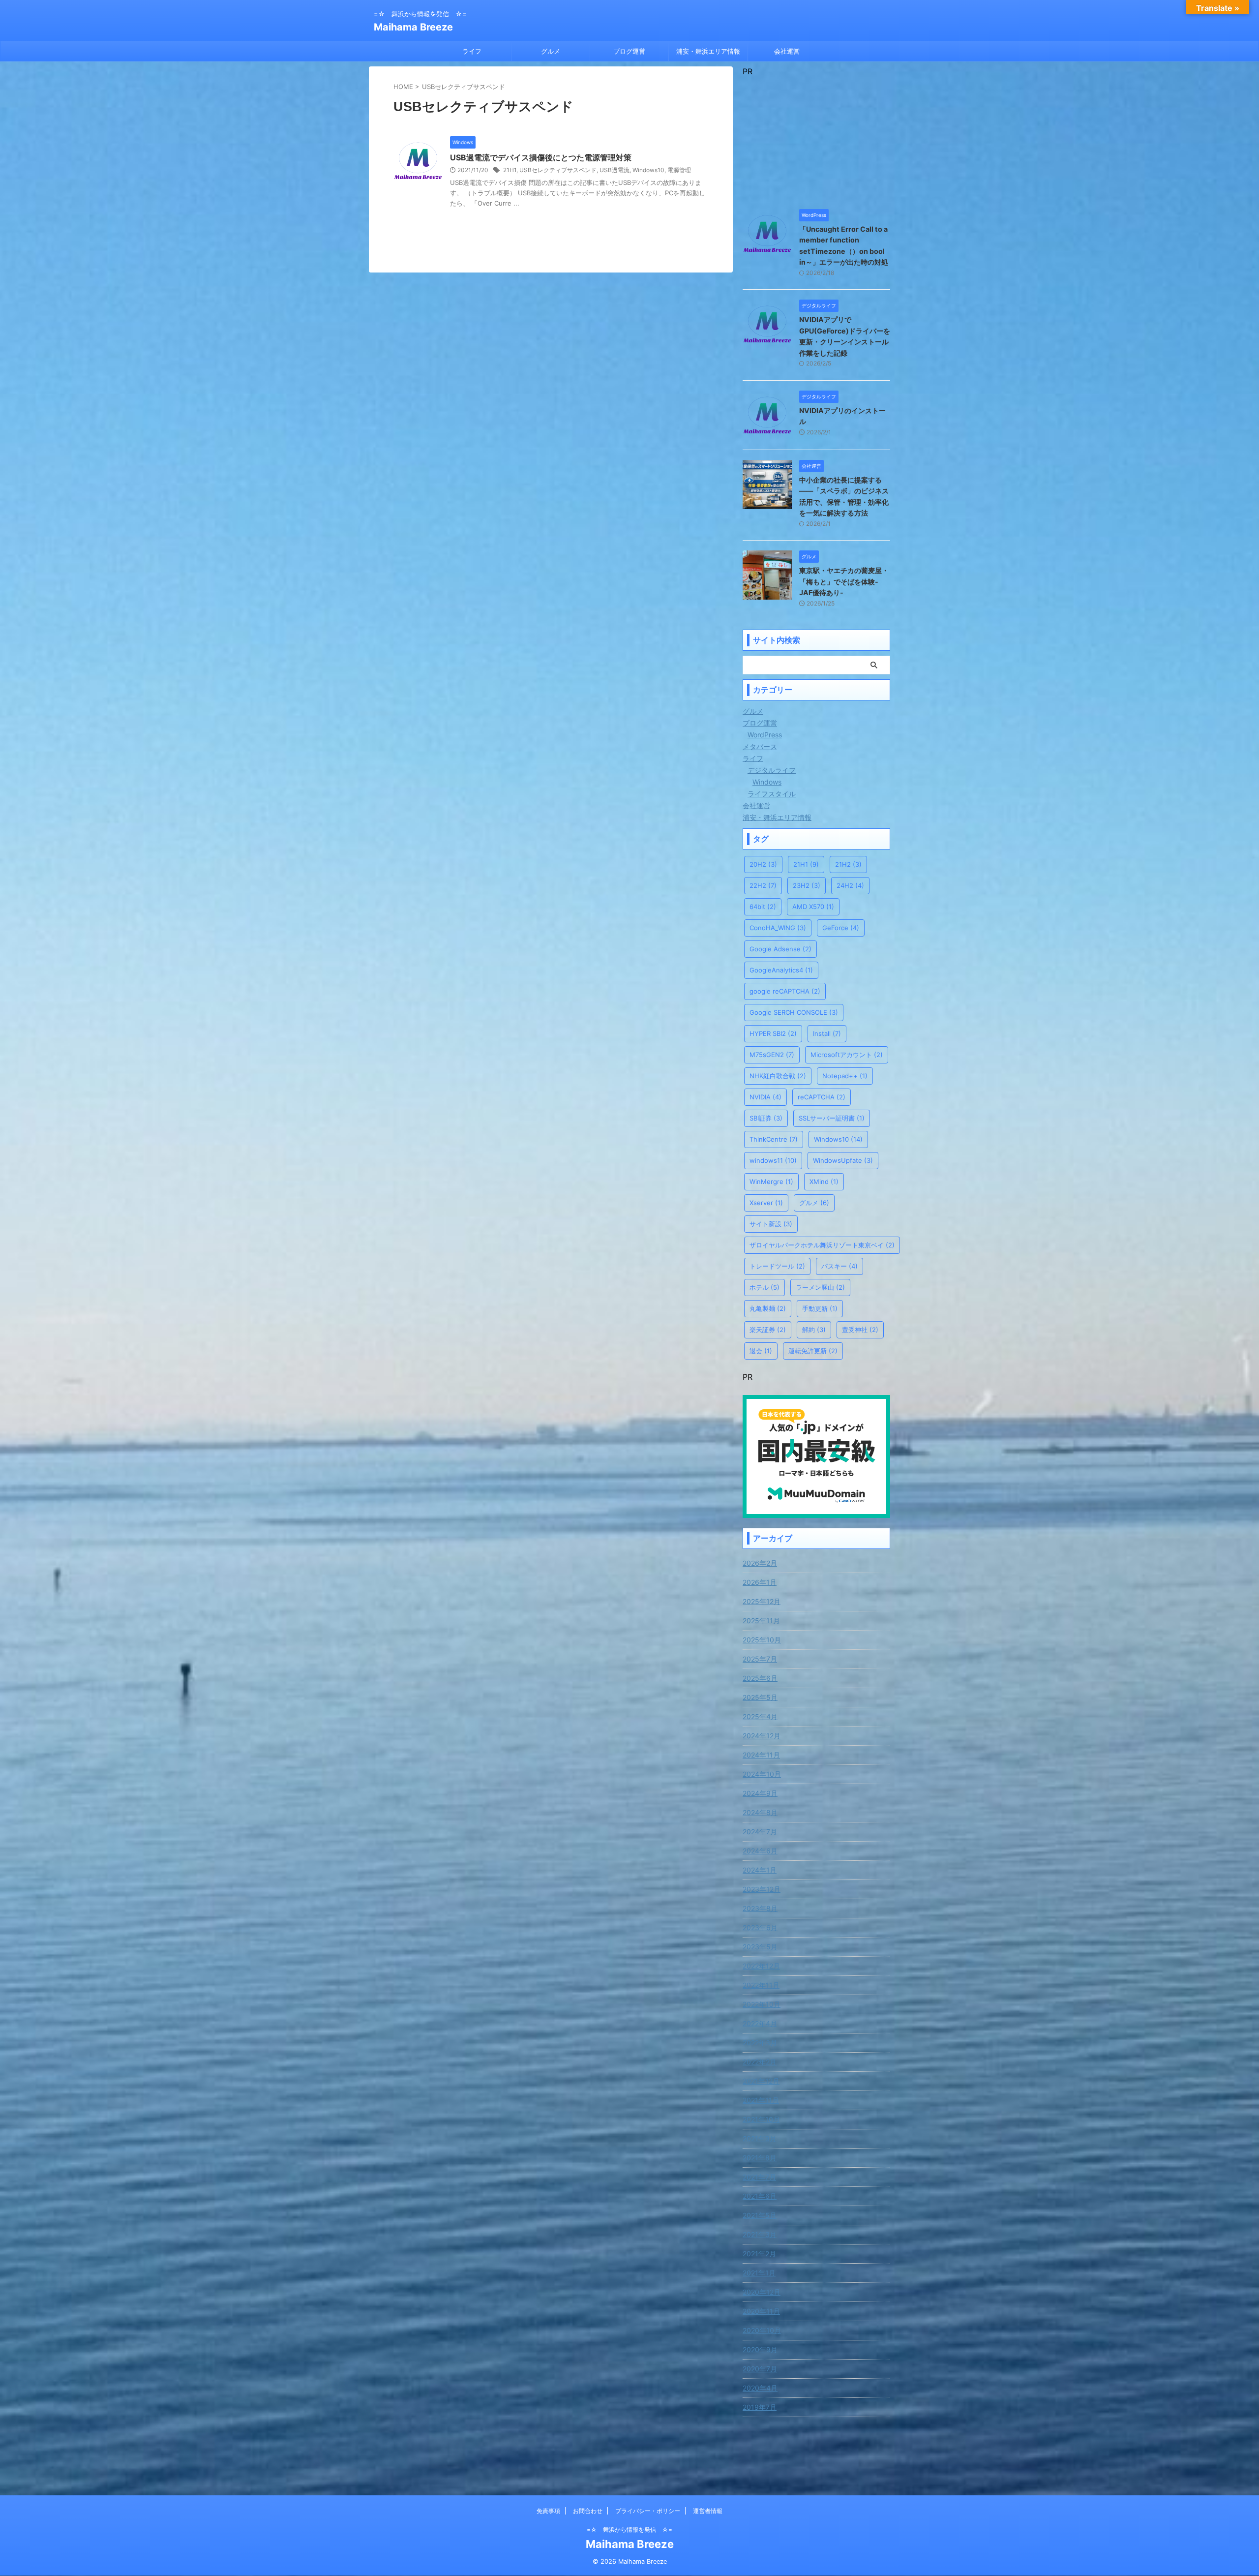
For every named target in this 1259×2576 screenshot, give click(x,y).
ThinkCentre (774, 1139)
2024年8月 (760, 1812)
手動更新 (820, 1308)
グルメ (551, 51)
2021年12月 (761, 2081)
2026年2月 (760, 1563)
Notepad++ (845, 1076)
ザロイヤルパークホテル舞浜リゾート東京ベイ (822, 1245)
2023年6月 (760, 1927)
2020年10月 (762, 2330)
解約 (814, 1330)
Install (827, 1033)
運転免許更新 (813, 1351)
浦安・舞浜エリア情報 (708, 51)
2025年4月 (760, 1716)
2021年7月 (759, 2177)
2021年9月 (760, 2138)
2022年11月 (761, 1985)
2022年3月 (760, 2043)
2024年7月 (760, 1832)
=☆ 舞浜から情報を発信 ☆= (629, 2530)
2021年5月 (760, 2215)
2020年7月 (760, 2369)
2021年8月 (760, 2158)
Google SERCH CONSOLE (794, 1012)
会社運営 (787, 51)
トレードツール (777, 1266)
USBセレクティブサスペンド (558, 170)
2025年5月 (760, 1697)
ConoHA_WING (778, 928)
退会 (761, 1351)
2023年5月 (760, 1947)
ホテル (764, 1287)
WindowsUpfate (843, 1160)
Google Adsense (780, 949)
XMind (824, 1182)
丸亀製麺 (768, 1308)
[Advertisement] (816, 138)
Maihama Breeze (413, 27)
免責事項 (548, 2511)
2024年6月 (760, 1851)
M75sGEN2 (772, 1055)
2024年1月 (760, 1870)
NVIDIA (765, 1097)
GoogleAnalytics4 (781, 970)
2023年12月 (762, 1889)
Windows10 (648, 170)
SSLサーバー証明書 (832, 1118)
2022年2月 (760, 2062)
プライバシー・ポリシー (648, 2511)
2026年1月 (760, 1582)
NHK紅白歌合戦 (778, 1076)
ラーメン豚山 (820, 1287)
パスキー (839, 1266)
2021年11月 (761, 2100)
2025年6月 (760, 1678)
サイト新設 (771, 1224)
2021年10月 (761, 2119)
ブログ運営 (629, 51)
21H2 (848, 864)
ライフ (472, 51)
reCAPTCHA (822, 1097)
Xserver (766, 1203)
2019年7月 (760, 2407)
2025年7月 (760, 1659)
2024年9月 (760, 1793)
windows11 (773, 1160)
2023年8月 (760, 1908)
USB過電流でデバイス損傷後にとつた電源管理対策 (541, 157)
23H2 (807, 885)
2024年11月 (761, 1755)
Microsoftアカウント (847, 1055)
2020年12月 (762, 2292)
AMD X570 (813, 907)
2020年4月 (760, 2388)
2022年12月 (761, 1966)
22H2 (763, 885)
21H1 (510, 170)
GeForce (841, 928)
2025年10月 (762, 1640)
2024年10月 (762, 1774)
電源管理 (679, 170)
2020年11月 (761, 2311)
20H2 (763, 864)
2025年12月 (762, 1601)
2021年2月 (759, 2254)
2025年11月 (761, 1621)
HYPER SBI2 (773, 1033)
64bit (763, 907)
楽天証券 (768, 1330)
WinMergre (771, 1182)
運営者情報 (708, 2511)
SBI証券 (766, 1118)
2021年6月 (760, 2196)
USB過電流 (615, 170)
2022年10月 (762, 2004)
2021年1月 (759, 2273)
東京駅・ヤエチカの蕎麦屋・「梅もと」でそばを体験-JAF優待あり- (844, 581)
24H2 (850, 885)
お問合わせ (588, 2511)
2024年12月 (762, 1736)
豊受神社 (860, 1330)
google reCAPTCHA (785, 991)
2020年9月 (760, 2349)
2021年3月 (760, 2234)
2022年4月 (760, 2023)
